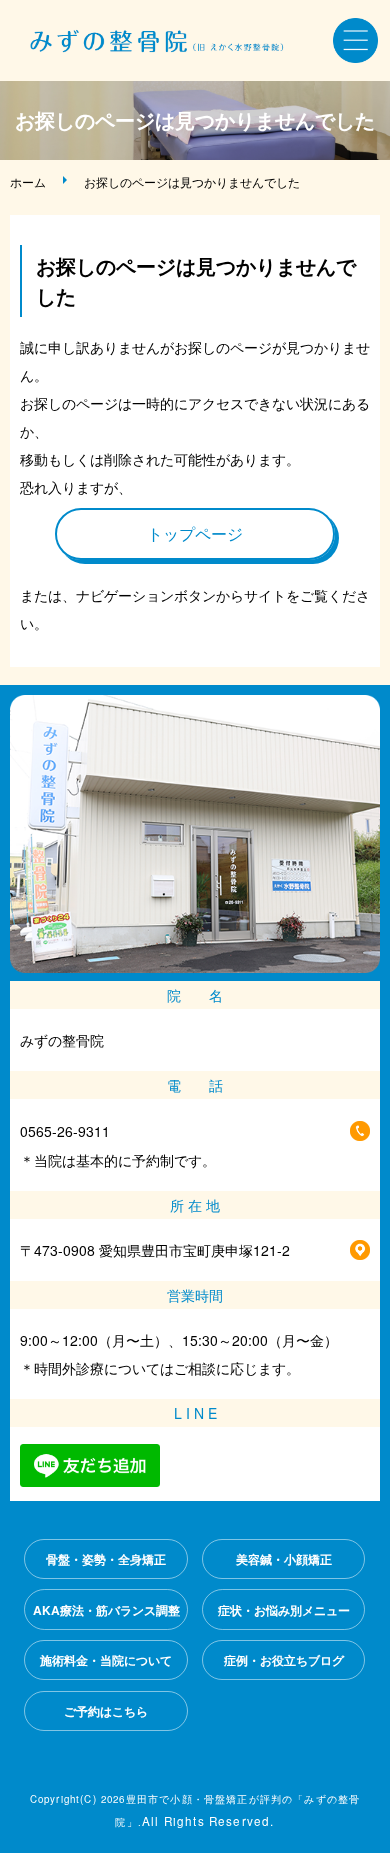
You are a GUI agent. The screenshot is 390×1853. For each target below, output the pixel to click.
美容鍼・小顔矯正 (284, 1559)
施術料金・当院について (106, 1660)
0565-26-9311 (65, 1131)
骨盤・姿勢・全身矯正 (106, 1559)
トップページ (195, 533)
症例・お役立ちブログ (284, 1660)
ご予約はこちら (106, 1711)
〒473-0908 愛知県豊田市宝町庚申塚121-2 (155, 1250)
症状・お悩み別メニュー (284, 1610)
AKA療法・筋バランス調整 (106, 1610)
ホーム (28, 181)
